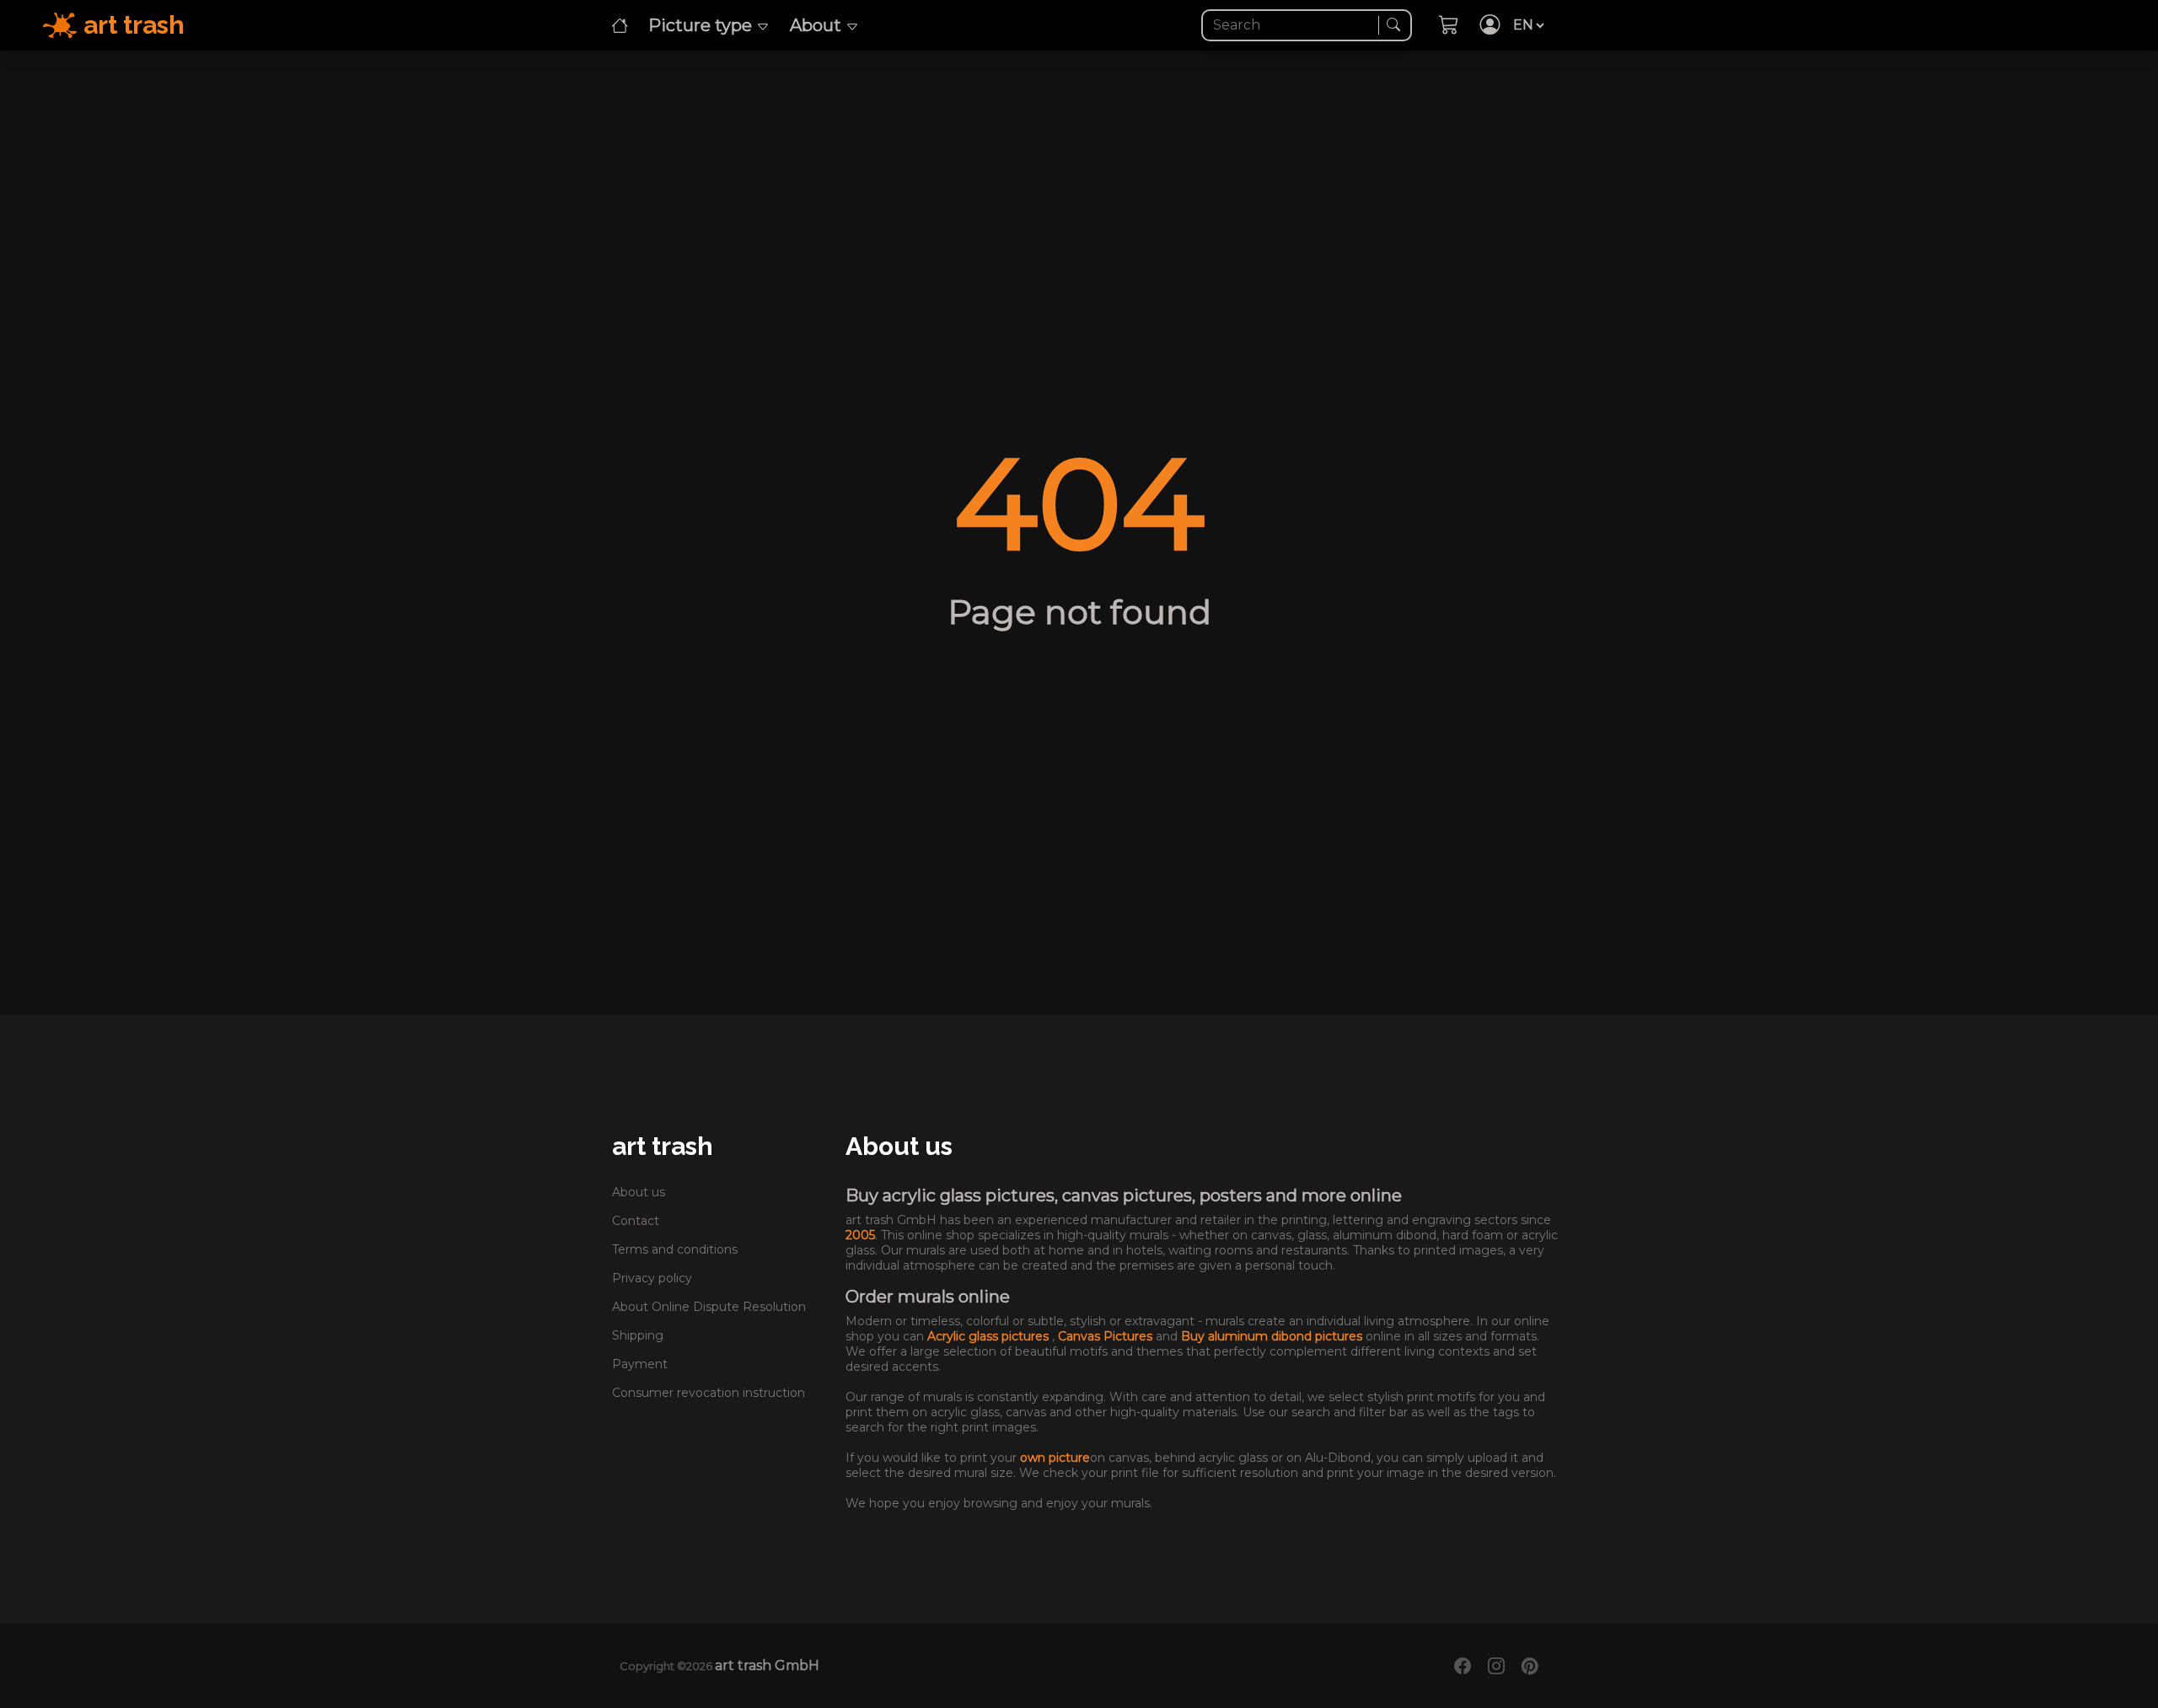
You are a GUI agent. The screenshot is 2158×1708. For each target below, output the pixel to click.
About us (639, 1192)
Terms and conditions (675, 1249)
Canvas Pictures (1107, 1336)
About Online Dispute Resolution (709, 1307)
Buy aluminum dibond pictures (1273, 1336)
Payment (640, 1364)
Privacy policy (652, 1278)
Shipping (638, 1335)
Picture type (702, 25)
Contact (636, 1221)
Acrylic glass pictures (990, 1336)
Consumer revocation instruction (709, 1393)
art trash (663, 1146)
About (818, 25)
